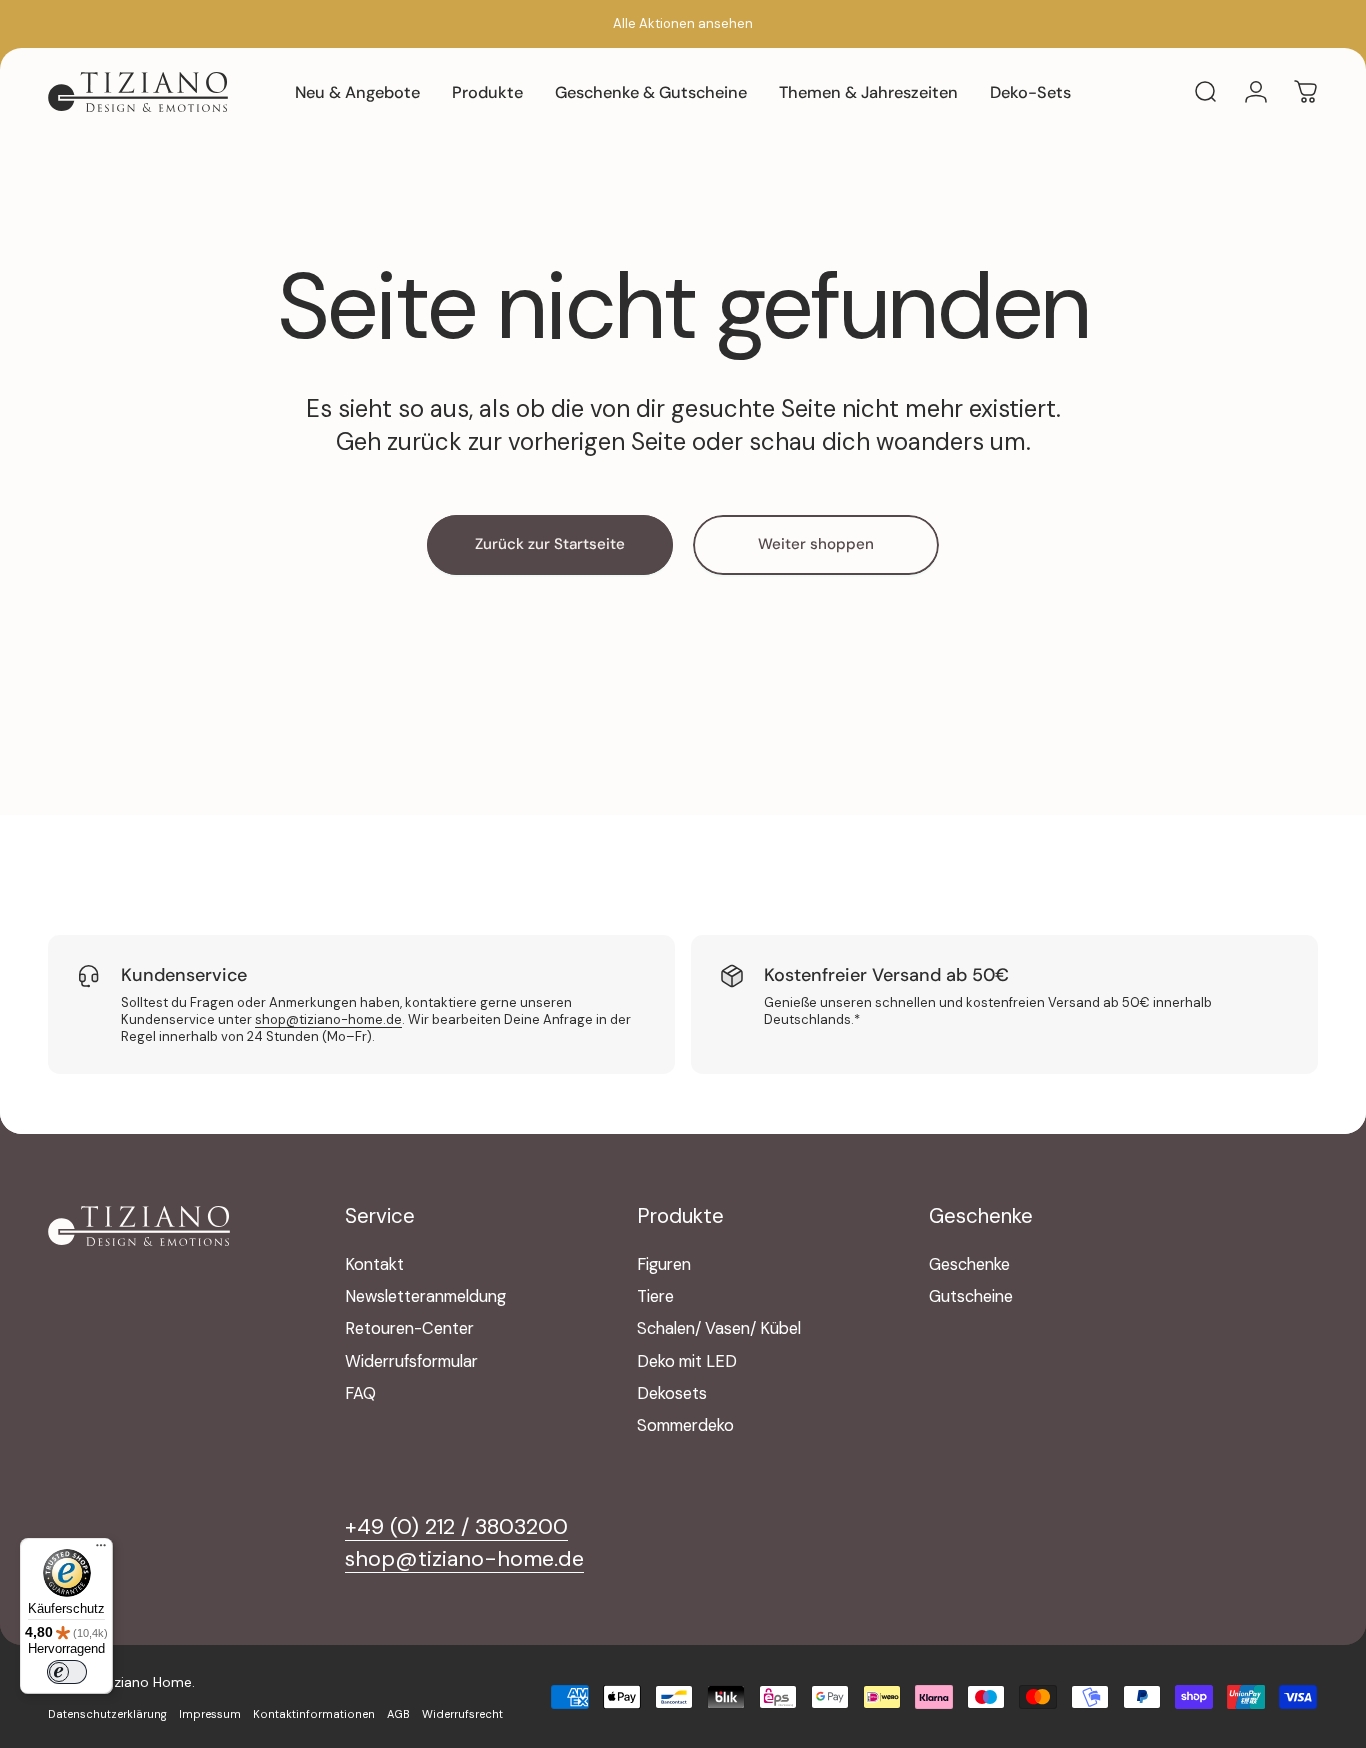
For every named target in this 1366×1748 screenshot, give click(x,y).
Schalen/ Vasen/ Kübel (719, 1329)
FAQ (360, 1394)
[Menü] (101, 1550)
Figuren (664, 1265)
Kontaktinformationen (314, 1714)
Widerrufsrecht (462, 1714)
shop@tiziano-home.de (328, 1019)
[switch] (67, 1672)
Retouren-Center (409, 1329)
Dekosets (672, 1394)
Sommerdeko (685, 1426)
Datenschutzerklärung (107, 1714)
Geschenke (969, 1265)
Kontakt (374, 1265)
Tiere (655, 1297)
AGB (398, 1714)
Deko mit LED (687, 1362)
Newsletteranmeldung (425, 1297)
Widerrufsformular (411, 1362)
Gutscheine (971, 1297)
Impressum (210, 1714)
